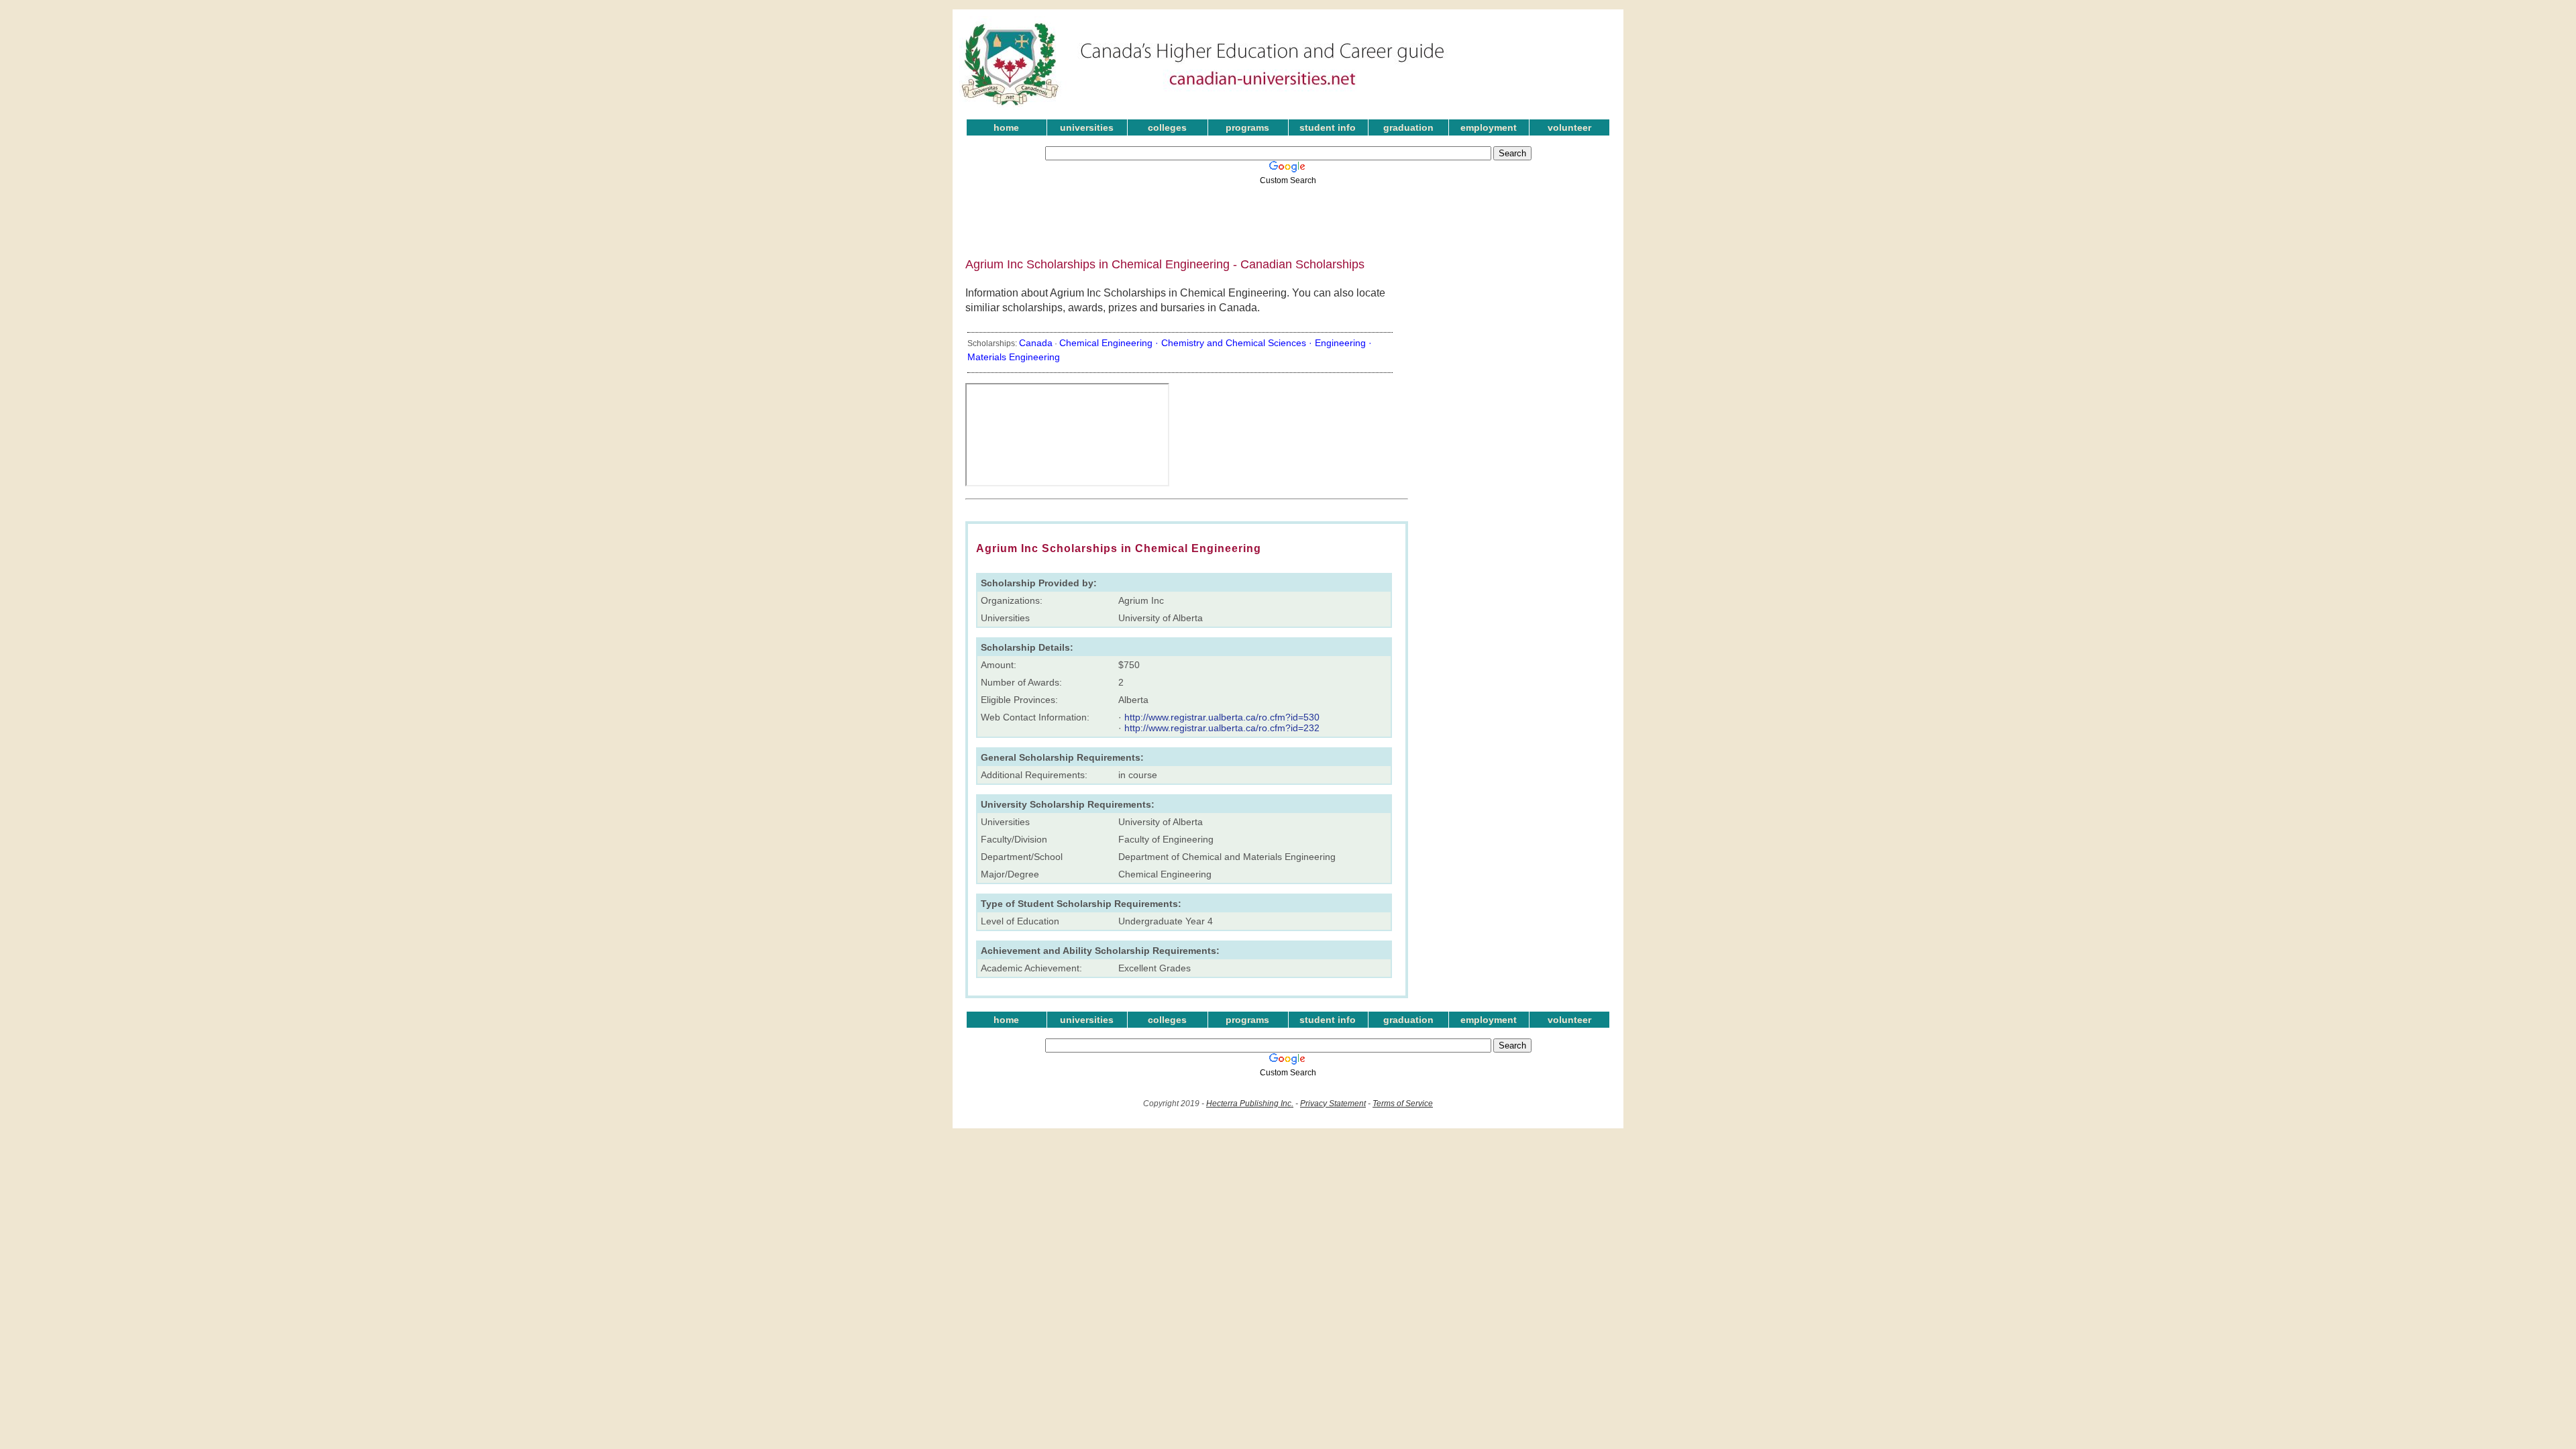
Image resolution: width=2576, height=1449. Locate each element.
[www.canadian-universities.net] (1203, 107)
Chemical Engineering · (1110, 343)
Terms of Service (1403, 1104)
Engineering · (1343, 343)
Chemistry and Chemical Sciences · (1238, 343)
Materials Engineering (1014, 357)
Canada (1036, 343)
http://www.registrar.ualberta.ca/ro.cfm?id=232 (1222, 728)
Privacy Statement (1333, 1104)
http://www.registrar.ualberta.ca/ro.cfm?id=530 (1222, 717)
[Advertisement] (1278, 217)
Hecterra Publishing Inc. (1250, 1104)
